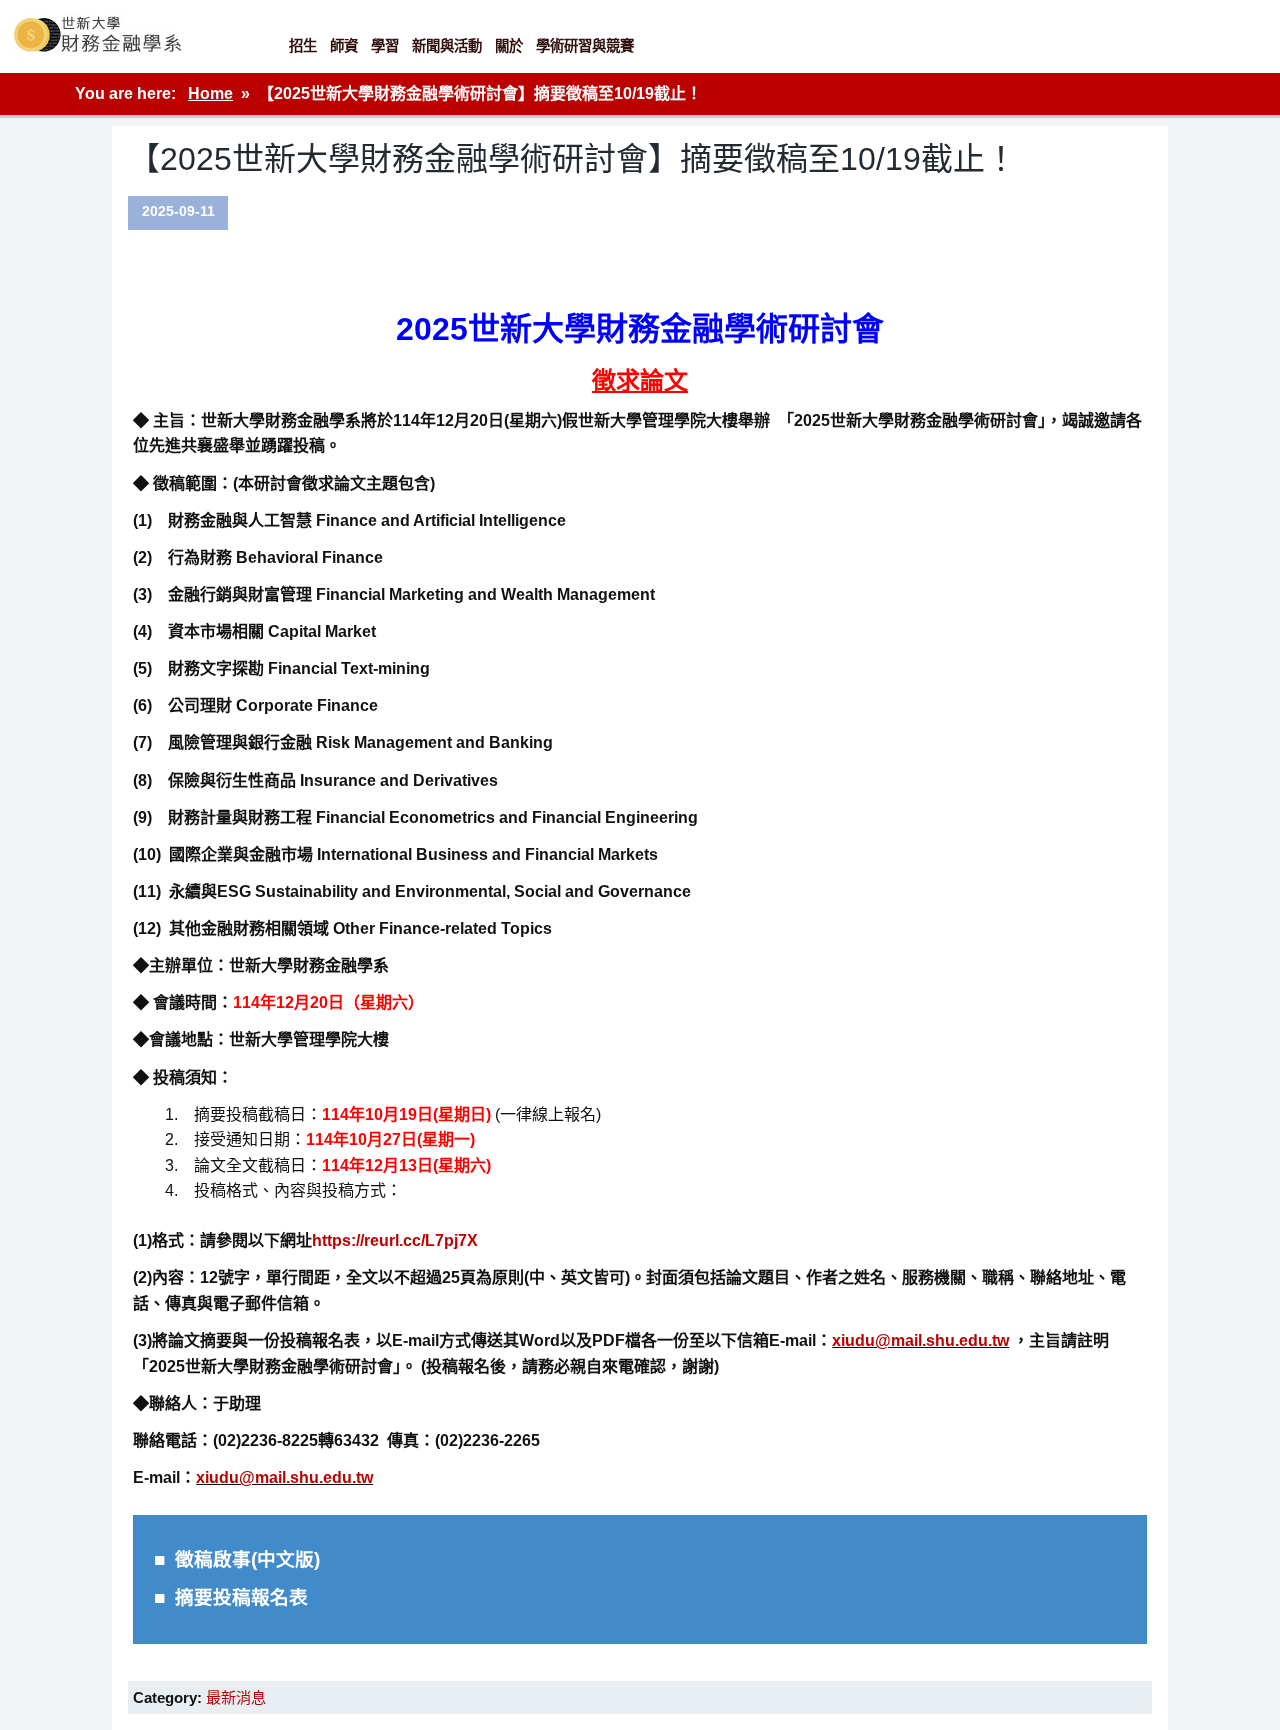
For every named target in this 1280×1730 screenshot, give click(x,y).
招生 (303, 46)
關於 (509, 46)
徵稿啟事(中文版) (247, 1559)
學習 (385, 46)
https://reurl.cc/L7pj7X (395, 1240)
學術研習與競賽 (585, 46)
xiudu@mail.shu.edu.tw (920, 1340)
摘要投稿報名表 (241, 1597)
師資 (344, 46)
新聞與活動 (447, 46)
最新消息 (236, 1697)
